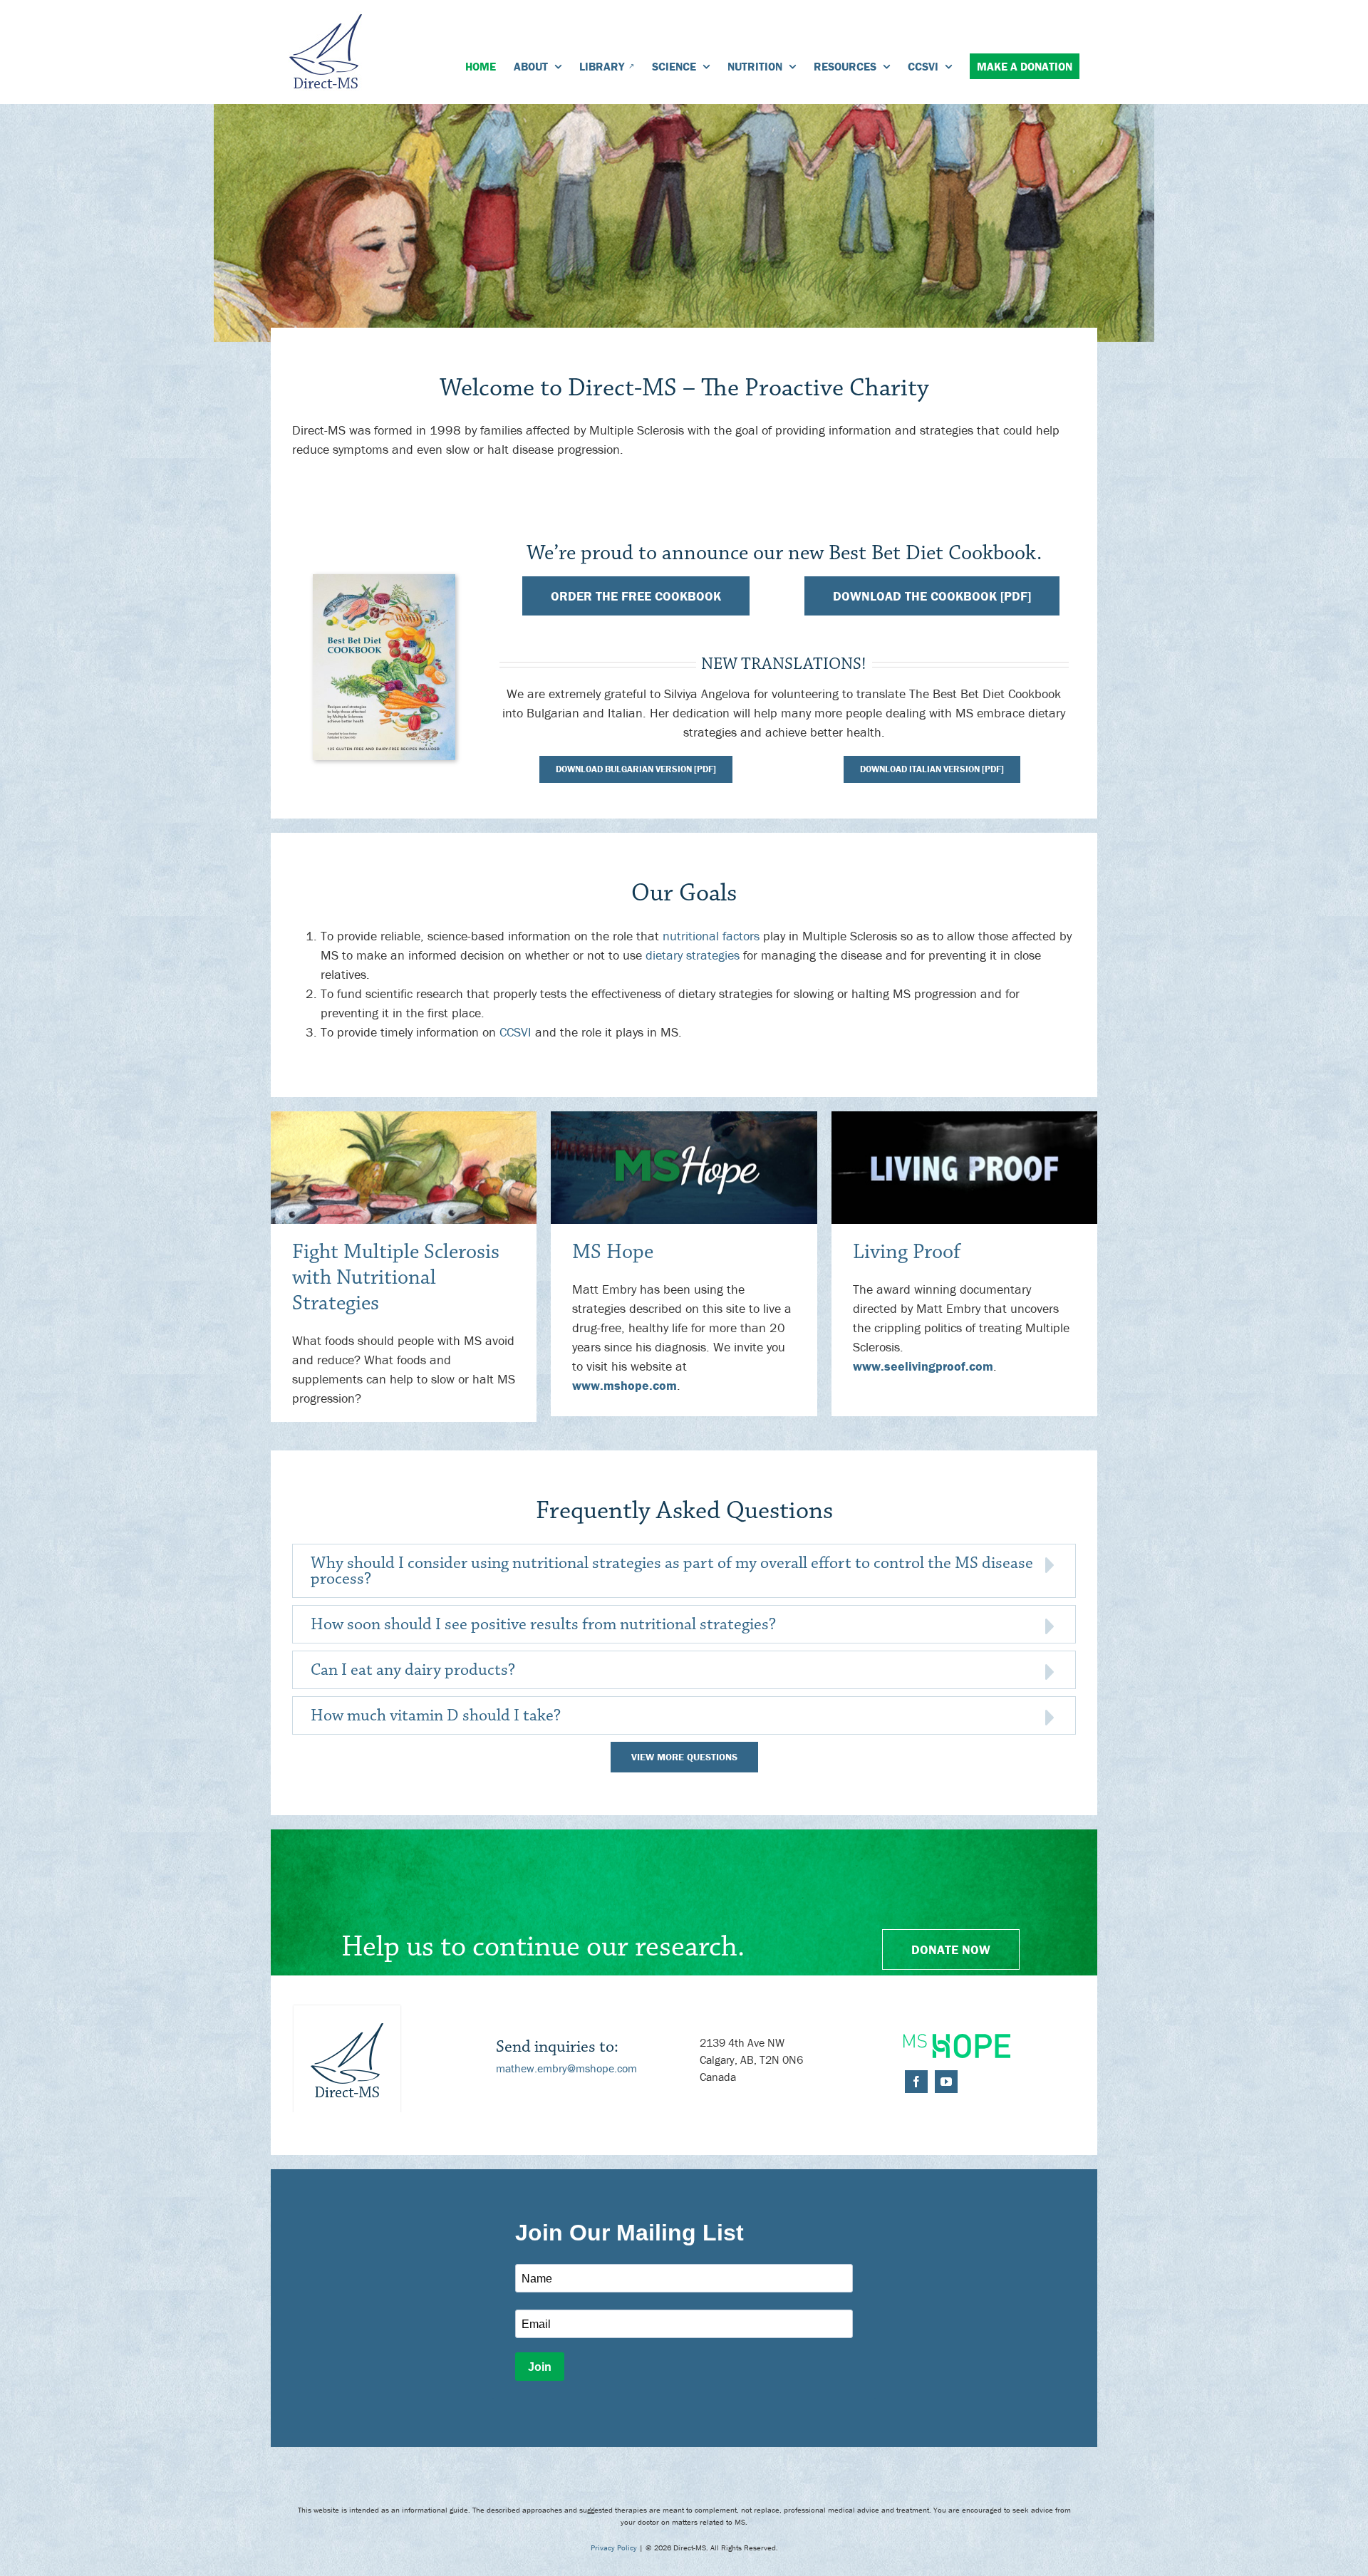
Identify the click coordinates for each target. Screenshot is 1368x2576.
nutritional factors (711, 936)
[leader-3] (964, 1117)
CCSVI (515, 1032)
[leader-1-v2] (404, 1117)
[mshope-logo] (957, 2040)
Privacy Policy (614, 2548)
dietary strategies (693, 955)
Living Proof (907, 1252)
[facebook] (916, 2082)
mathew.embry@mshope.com (566, 2068)
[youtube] (946, 2082)
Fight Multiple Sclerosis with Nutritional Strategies (396, 1278)
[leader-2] (684, 1117)
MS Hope (613, 1252)
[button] (684, 1571)
